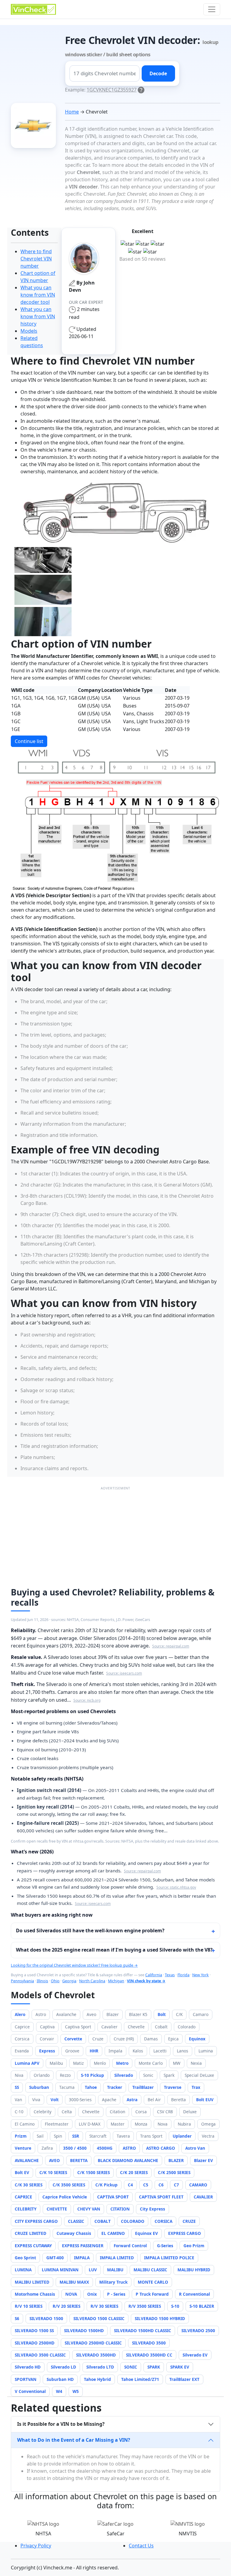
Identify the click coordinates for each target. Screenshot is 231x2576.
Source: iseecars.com (124, 1673)
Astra (132, 2100)
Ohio (55, 1981)
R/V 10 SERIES (29, 2306)
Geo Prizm (194, 2246)
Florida (183, 1975)
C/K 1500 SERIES (94, 2172)
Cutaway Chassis (74, 2233)
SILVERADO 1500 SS (34, 2330)
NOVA (71, 2294)
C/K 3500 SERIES (69, 2185)
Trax (196, 2087)
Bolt (162, 2014)
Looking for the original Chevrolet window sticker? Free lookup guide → (74, 1965)
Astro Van (195, 2148)
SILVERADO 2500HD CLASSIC (93, 2343)
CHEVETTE (57, 2209)
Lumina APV (27, 2063)
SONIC (131, 2367)
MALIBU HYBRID (194, 2270)
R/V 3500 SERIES (145, 2306)
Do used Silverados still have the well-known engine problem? (90, 1930)
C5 (146, 2185)
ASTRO (129, 2148)
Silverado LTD (100, 2367)
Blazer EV (203, 2160)
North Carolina (92, 1981)
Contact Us (141, 2546)
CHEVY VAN (89, 2209)
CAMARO (198, 2185)
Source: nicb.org (87, 1700)
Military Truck (113, 2282)
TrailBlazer (143, 2087)
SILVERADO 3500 (149, 2343)
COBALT (103, 2221)
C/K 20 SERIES (134, 2172)
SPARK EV (180, 2367)
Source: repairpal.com (171, 1646)
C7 (176, 2185)
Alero (20, 2014)
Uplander (182, 2136)
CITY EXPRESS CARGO (36, 2221)
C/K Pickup (106, 2185)
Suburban (39, 2087)
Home (72, 112)
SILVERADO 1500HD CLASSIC (143, 2330)
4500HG (105, 2148)
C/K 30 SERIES (29, 2185)
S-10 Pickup (92, 2075)
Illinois (42, 1981)
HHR (94, 2051)
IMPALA (82, 2258)
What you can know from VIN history (38, 316)
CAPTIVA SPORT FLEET (161, 2197)
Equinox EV (146, 2233)
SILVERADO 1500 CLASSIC (99, 2318)
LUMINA (23, 2270)
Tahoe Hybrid (97, 2379)
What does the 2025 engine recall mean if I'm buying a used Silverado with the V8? (114, 1950)
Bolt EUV (205, 2100)
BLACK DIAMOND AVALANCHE (128, 2160)
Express (47, 2051)
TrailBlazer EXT (184, 2379)
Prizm (21, 2136)
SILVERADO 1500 (46, 2318)
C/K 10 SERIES (53, 2172)
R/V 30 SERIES (104, 2306)
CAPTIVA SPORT (113, 2197)
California (154, 1975)
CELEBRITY (26, 2209)
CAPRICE (23, 2197)
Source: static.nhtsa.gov (176, 1887)
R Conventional (194, 2294)
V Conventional (30, 2391)
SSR (76, 2136)
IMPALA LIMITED (117, 2258)
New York (200, 1975)
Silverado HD (28, 2367)
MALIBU (115, 2270)
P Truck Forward (152, 2294)
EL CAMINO (113, 2233)
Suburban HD (60, 2379)
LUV (93, 2270)
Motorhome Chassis (35, 2294)
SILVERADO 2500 (198, 2330)
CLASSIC (76, 2221)
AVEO (54, 2160)
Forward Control (130, 2246)
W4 (59, 2391)
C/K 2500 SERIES (174, 2172)
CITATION (120, 2209)
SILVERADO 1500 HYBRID (160, 2318)
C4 (130, 2185)
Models (29, 331)
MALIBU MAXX (74, 2282)
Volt (55, 2100)
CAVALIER (203, 2197)
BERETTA (79, 2160)
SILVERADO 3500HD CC (149, 2355)
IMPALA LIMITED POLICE (169, 2258)
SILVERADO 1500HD (84, 2330)
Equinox (197, 2039)
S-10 (175, 2306)
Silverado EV (195, 2355)
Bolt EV (22, 2172)
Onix (92, 2294)
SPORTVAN (26, 2379)
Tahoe (91, 2087)
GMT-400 (55, 2258)
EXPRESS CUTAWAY (33, 2246)
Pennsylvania (22, 1981)
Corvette (73, 2039)
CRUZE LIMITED (31, 2233)
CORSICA (163, 2221)
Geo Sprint (25, 2258)
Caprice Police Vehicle (65, 2197)
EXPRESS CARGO (185, 2233)
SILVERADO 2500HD (35, 2343)
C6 (161, 2185)
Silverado (124, 2075)
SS (17, 2087)
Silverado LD (63, 2367)
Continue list (29, 741)
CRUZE (189, 2221)
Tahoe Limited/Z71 (140, 2379)
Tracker (115, 2087)
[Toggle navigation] (212, 9)
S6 (17, 2318)
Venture (23, 2148)
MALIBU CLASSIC (150, 2270)
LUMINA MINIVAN (60, 2270)
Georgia (69, 1981)
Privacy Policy (36, 2546)
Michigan (116, 1981)
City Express (152, 2209)
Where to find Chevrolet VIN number (36, 259)
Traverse (173, 2087)
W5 (76, 2391)
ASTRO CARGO (161, 2148)
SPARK (154, 2367)
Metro (122, 2063)
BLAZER (176, 2160)
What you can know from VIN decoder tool (38, 295)
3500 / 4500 (75, 2148)
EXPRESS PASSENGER (83, 2246)
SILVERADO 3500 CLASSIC (40, 2355)
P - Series (116, 2294)
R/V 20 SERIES (66, 2306)
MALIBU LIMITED (32, 2282)
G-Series (165, 2246)
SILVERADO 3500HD (96, 2355)
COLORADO (133, 2221)
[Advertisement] (115, 1534)
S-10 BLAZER (202, 2306)
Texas (170, 1975)
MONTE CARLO (153, 2282)
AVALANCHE (27, 2160)
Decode (158, 73)
